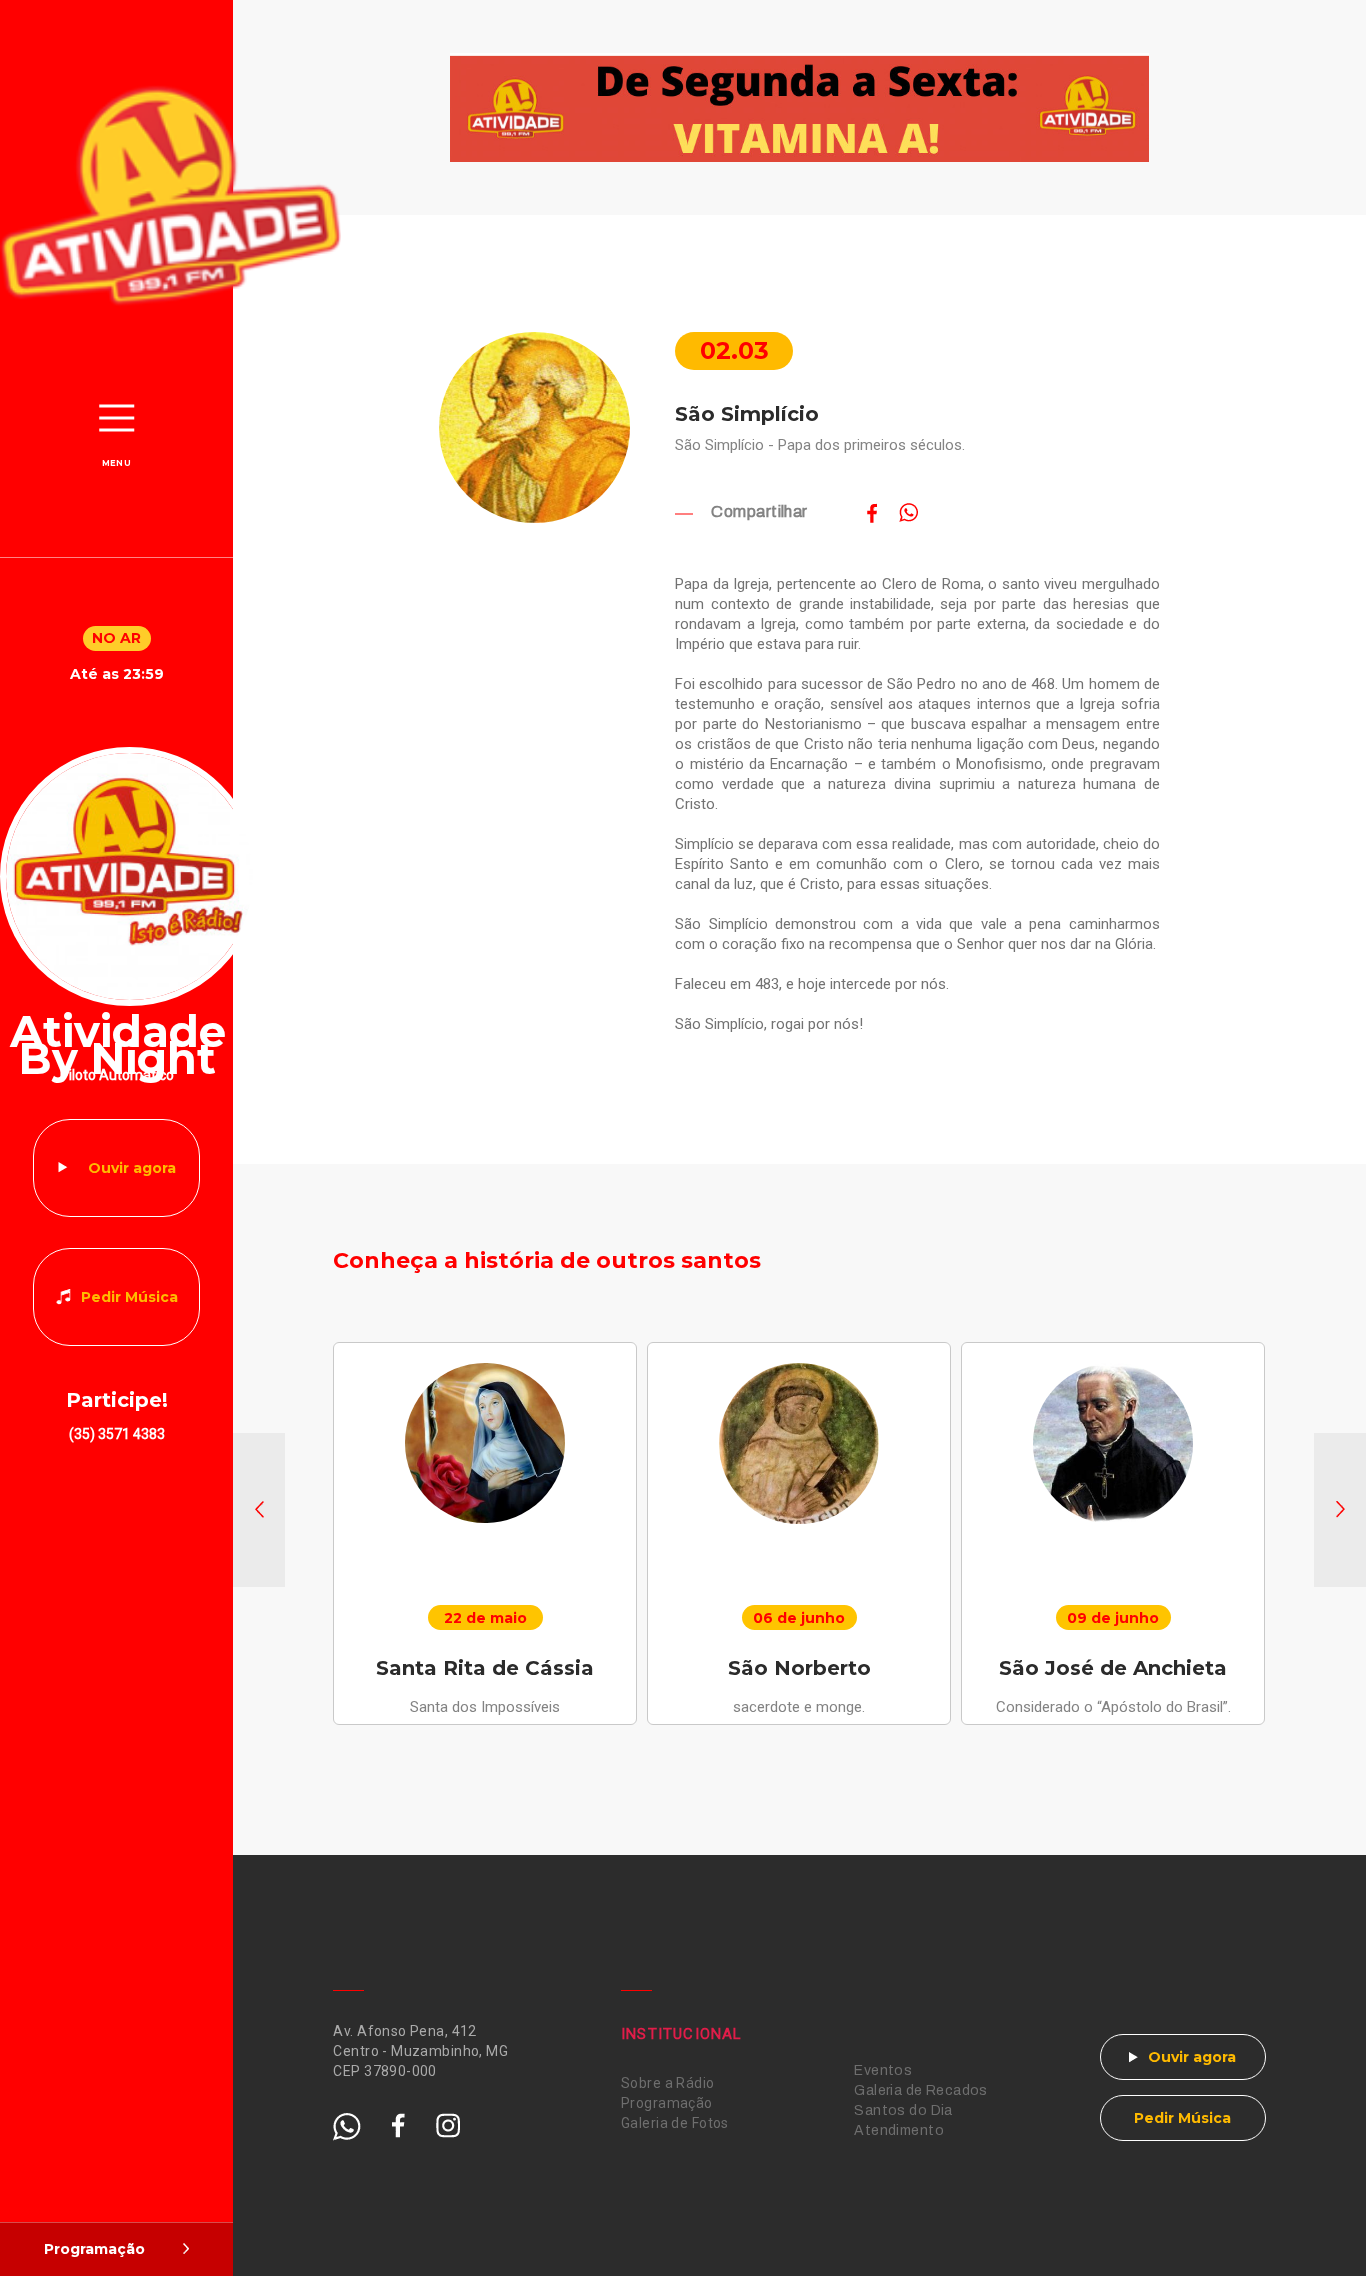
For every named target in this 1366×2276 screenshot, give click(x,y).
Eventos (883, 2070)
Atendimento (899, 2130)
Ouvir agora (132, 1168)
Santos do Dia (903, 2110)
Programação (667, 2103)
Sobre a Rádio (667, 2083)
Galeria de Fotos (675, 2123)
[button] (259, 1510)
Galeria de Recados (921, 2090)
